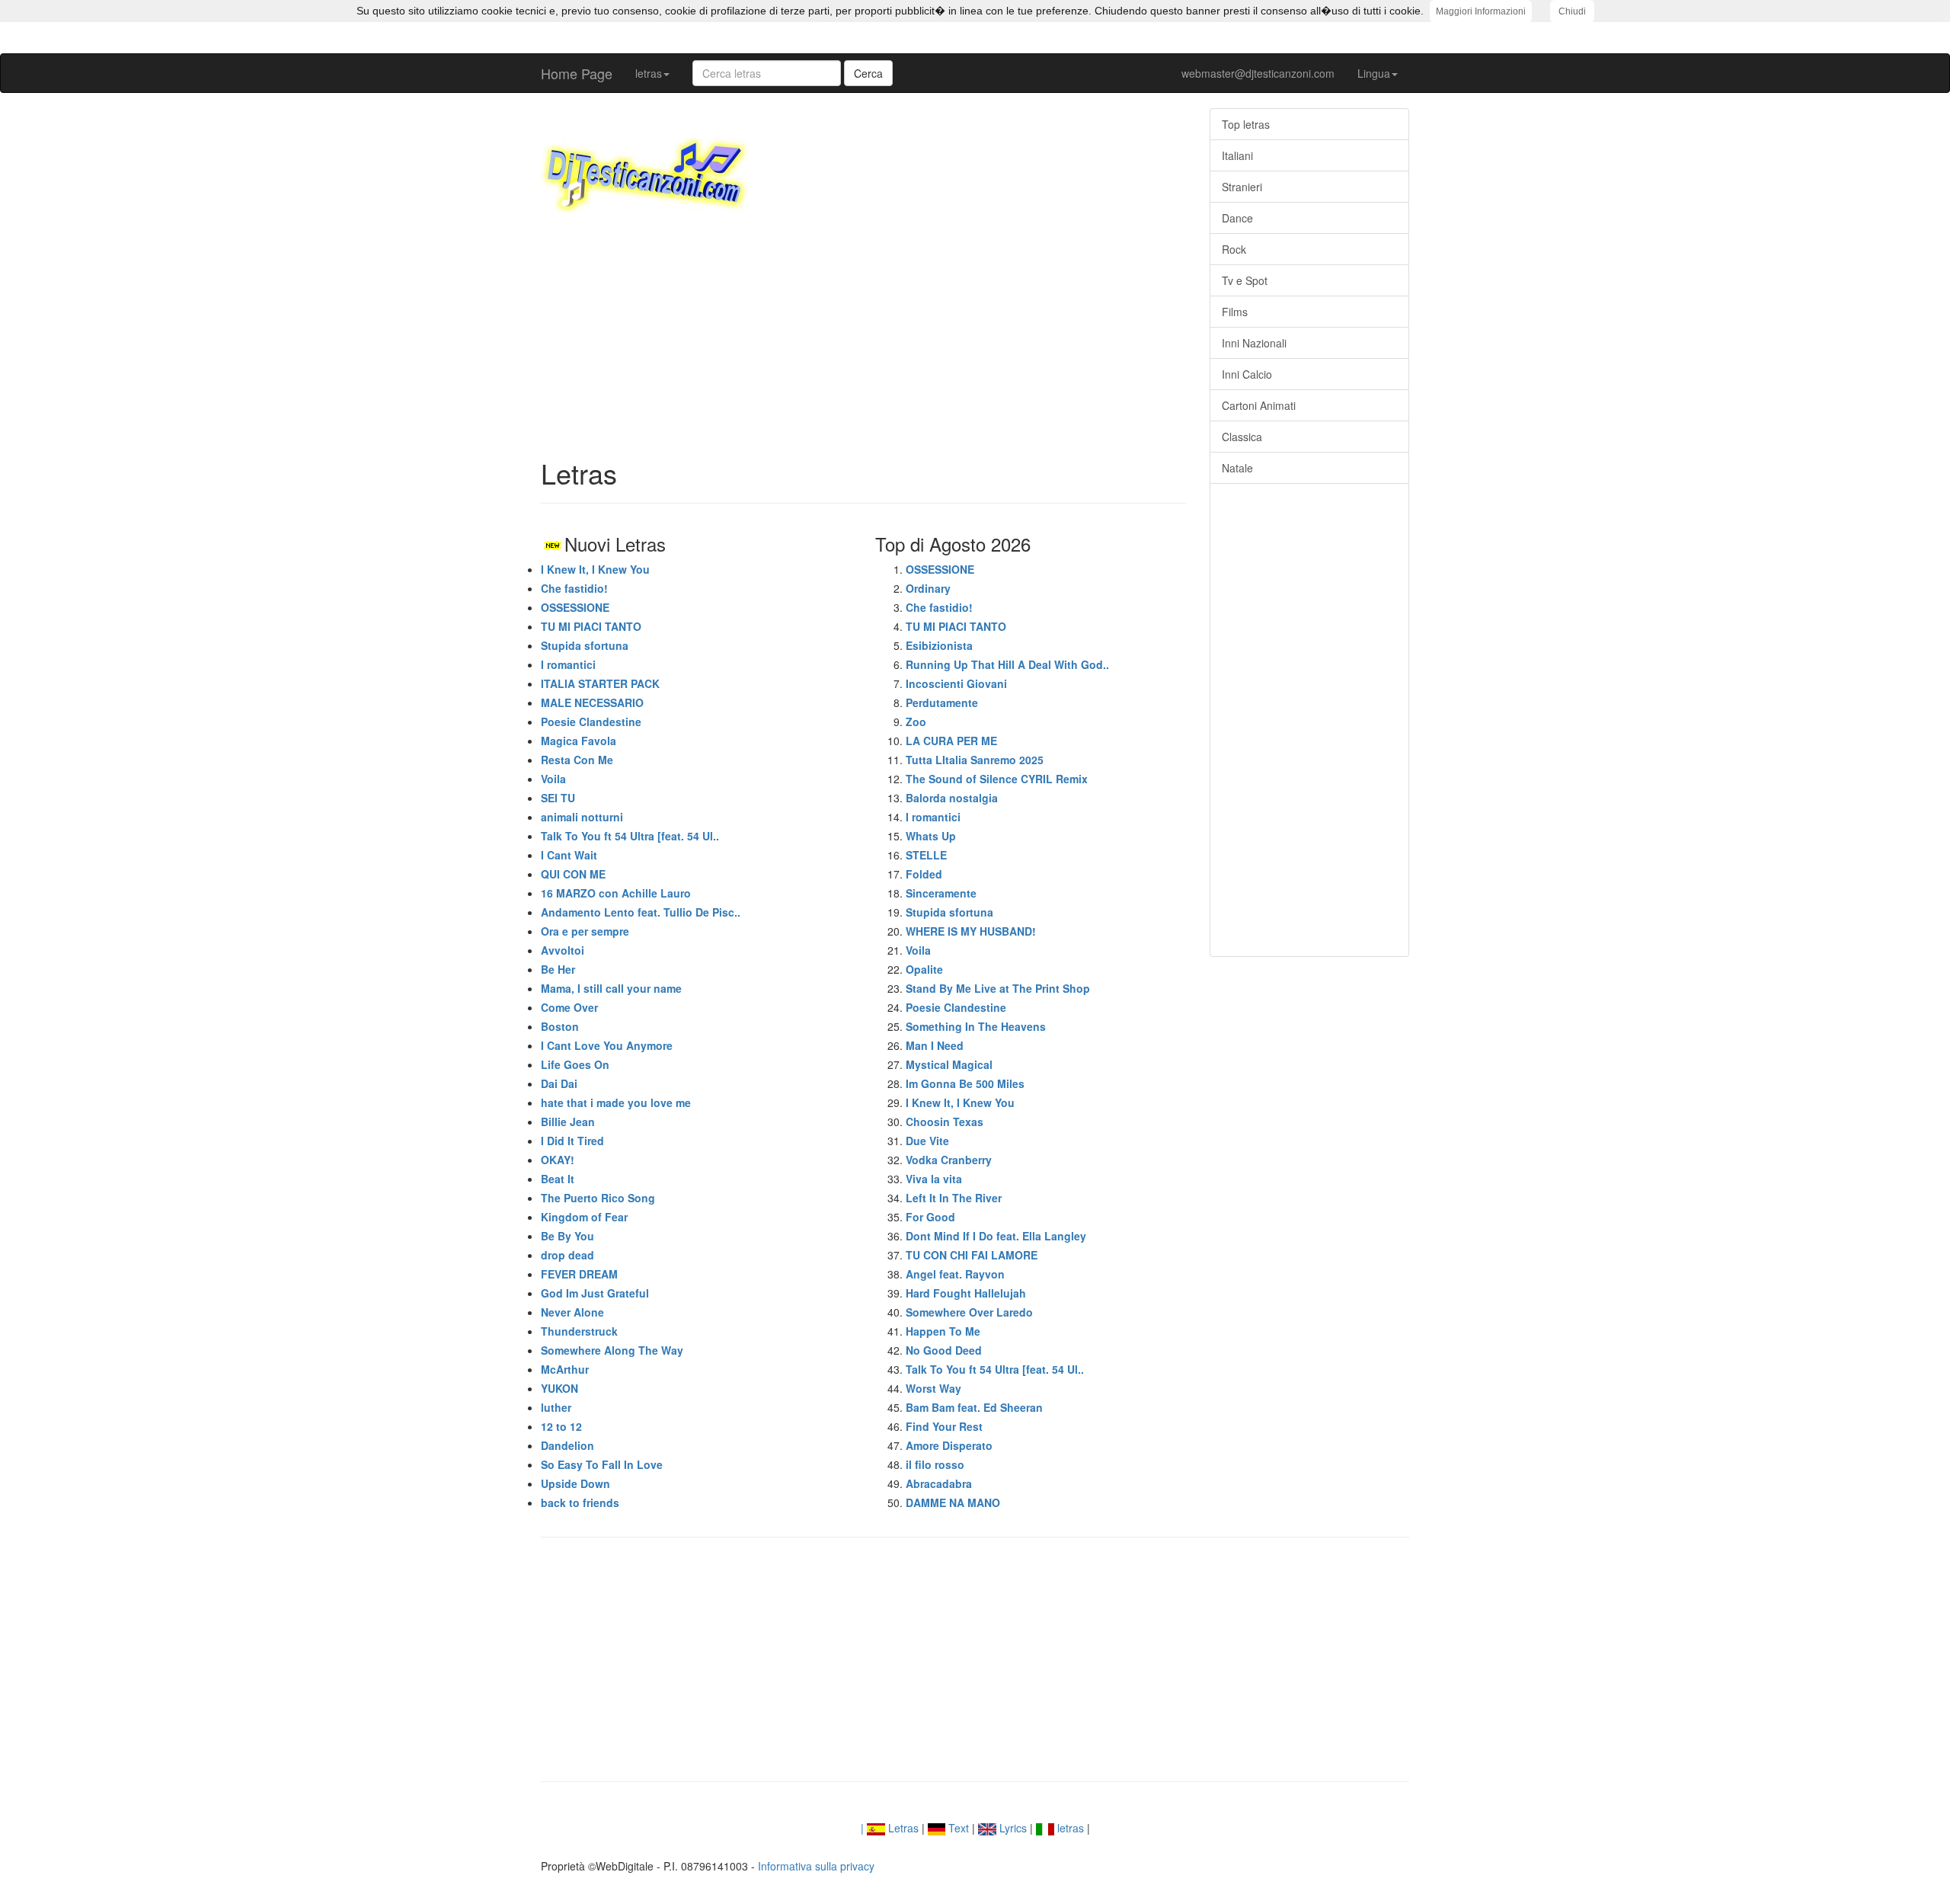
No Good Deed (944, 1350)
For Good (930, 1217)
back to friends (580, 1502)
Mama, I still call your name (611, 988)
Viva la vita (934, 1179)
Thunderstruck (579, 1331)
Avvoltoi (563, 950)
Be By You (567, 1236)
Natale (1237, 468)
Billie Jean (568, 1122)
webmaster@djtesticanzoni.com (1258, 73)
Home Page (577, 73)
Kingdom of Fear (584, 1217)
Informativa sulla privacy (816, 1866)
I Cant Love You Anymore (607, 1045)
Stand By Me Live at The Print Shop (998, 988)
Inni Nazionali (1254, 343)
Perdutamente (942, 702)
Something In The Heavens (976, 1026)
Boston (560, 1026)
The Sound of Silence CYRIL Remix (997, 779)
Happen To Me (943, 1331)
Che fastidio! (574, 588)
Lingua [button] (1374, 73)
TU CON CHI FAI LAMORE (972, 1255)
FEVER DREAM (579, 1274)
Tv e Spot (1245, 280)
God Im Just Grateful (595, 1293)
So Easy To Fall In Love (602, 1464)
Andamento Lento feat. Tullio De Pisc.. (641, 912)
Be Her (558, 969)
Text (957, 1828)
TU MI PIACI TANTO (591, 626)
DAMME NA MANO (953, 1502)
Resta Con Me (577, 760)
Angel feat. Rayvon (955, 1274)
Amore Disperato (949, 1445)
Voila (553, 779)
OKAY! (558, 1160)
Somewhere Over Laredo (969, 1312)
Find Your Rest (944, 1426)
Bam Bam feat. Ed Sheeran (974, 1407)
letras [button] (649, 73)
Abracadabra (939, 1483)
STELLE (926, 855)
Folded (924, 874)
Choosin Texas (945, 1122)
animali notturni (582, 817)
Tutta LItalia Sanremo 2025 (975, 760)
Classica (1242, 437)
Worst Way (933, 1388)
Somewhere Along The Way (612, 1350)
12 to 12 (561, 1426)
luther (556, 1407)
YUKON (559, 1388)
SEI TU (558, 798)
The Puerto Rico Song (598, 1198)
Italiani (1237, 155)
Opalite (924, 969)
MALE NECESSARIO (592, 702)
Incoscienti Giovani (956, 683)
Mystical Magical (949, 1064)
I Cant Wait (569, 855)
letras (1069, 1828)
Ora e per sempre (585, 931)
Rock (1234, 249)
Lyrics (1012, 1828)
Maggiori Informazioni (1481, 11)
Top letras (1246, 124)
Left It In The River (954, 1198)
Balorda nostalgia (952, 798)
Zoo (916, 722)
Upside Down (575, 1483)
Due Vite (927, 1141)
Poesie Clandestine (591, 722)
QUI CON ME (573, 874)
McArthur (565, 1369)
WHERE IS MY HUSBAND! (971, 931)
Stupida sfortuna (585, 645)
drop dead (567, 1255)
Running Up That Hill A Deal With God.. (1007, 664)
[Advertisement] (864, 336)
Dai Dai (559, 1083)
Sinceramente (941, 893)
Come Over (569, 1007)
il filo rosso (935, 1464)
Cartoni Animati (1259, 405)
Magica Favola (579, 741)
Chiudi (1572, 11)
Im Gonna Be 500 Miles (965, 1083)
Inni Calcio (1247, 374)
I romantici (568, 664)
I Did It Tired (572, 1141)
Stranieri (1242, 187)
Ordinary (928, 588)
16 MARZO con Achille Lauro (616, 893)
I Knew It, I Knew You (595, 569)
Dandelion (567, 1445)
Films (1235, 312)
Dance (1237, 218)
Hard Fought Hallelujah (966, 1293)
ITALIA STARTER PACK (600, 683)
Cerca (868, 73)
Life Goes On (575, 1064)
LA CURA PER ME (951, 741)
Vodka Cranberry (949, 1160)
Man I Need (935, 1045)
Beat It (558, 1179)
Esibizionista (939, 645)
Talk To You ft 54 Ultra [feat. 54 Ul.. (630, 836)
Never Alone (572, 1312)
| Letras (890, 1828)
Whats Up (931, 836)
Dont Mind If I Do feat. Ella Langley (996, 1236)
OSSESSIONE (575, 607)
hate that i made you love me (616, 1102)
